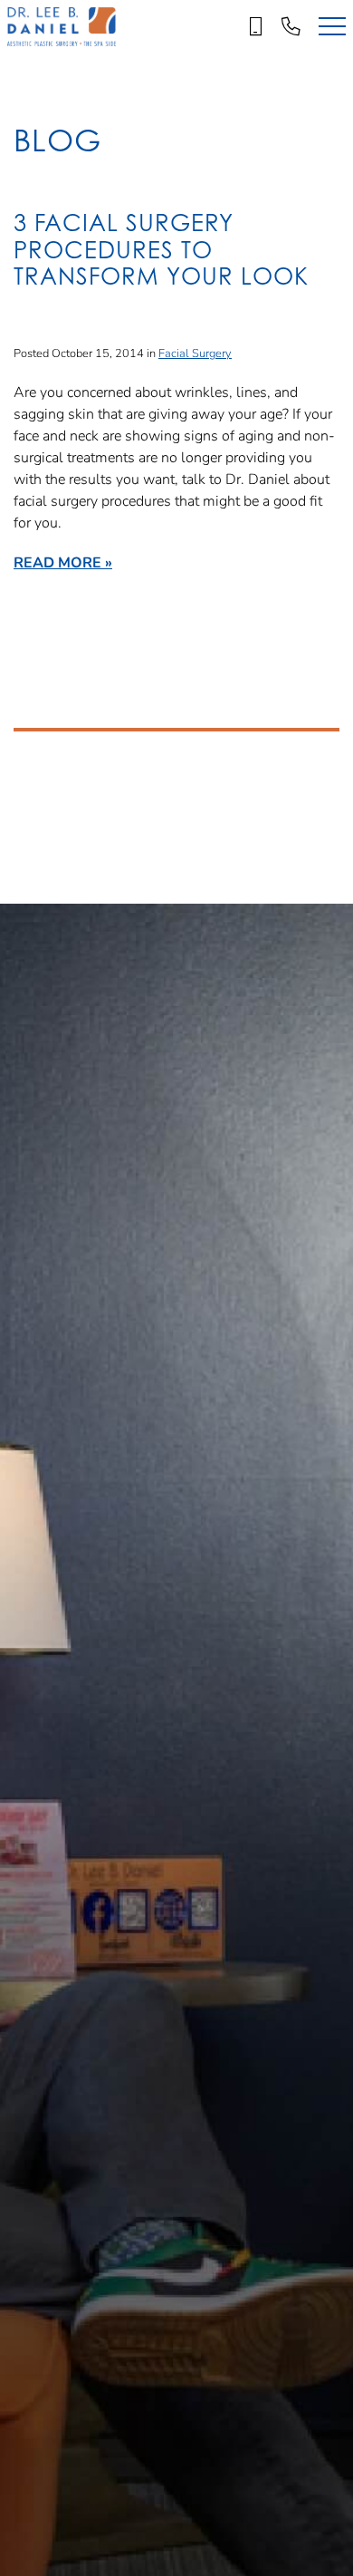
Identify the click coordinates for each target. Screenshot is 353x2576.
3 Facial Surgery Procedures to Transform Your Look (161, 249)
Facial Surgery (195, 353)
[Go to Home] (62, 27)
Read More (57, 562)
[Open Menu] (332, 26)
